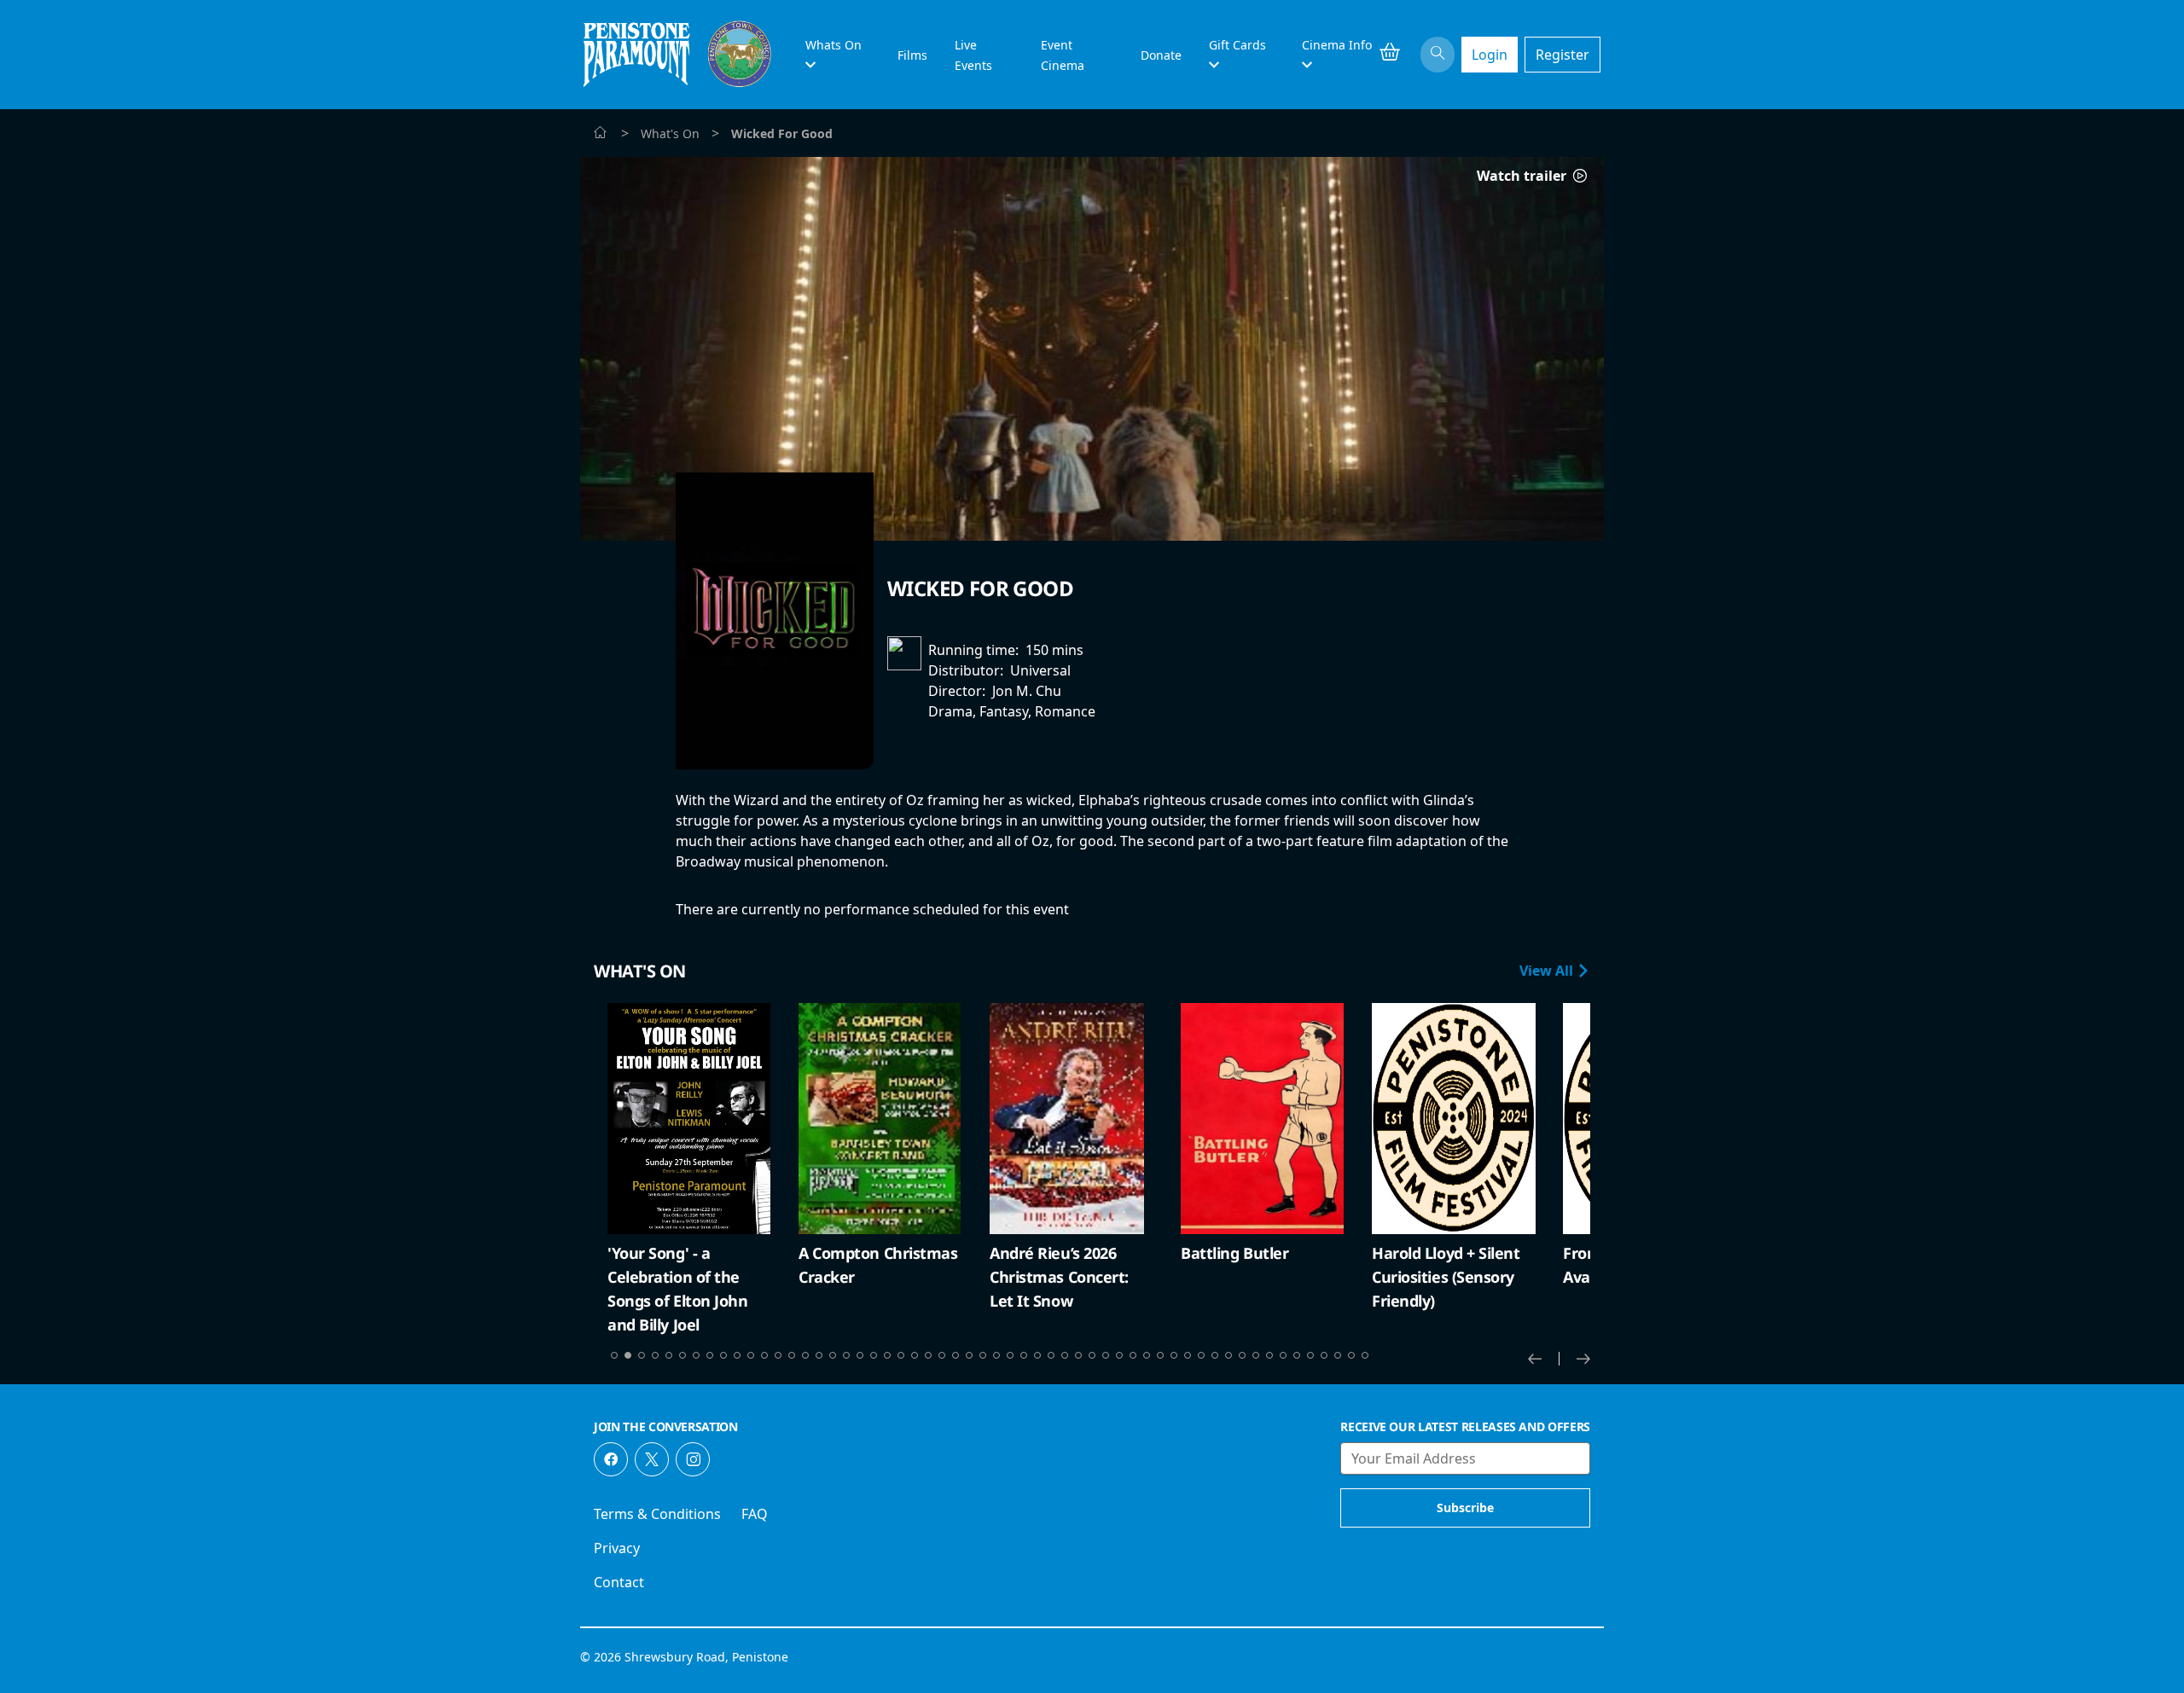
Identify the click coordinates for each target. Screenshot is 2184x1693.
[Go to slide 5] (669, 1355)
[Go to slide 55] (1351, 1355)
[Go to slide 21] (887, 1355)
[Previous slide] (1544, 1359)
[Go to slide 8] (710, 1355)
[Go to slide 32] (1037, 1355)
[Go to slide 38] (1119, 1355)
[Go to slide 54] (1338, 1355)
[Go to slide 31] (1024, 1355)
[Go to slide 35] (1078, 1355)
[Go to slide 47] (1242, 1355)
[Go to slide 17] (833, 1355)
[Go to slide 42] (1174, 1355)
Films (912, 55)
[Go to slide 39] (1133, 1355)
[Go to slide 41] (1160, 1355)
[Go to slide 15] (805, 1355)
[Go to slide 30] (1010, 1355)
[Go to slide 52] (1310, 1355)
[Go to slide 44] (1201, 1355)
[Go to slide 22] (901, 1355)
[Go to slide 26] (955, 1355)
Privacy (617, 1548)
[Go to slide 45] (1215, 1355)
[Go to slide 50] (1283, 1355)
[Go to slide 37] (1106, 1355)
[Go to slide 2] (628, 1355)
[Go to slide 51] (1297, 1355)
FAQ (755, 1514)
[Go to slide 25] (942, 1355)
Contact (619, 1582)
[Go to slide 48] (1256, 1355)
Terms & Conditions (657, 1514)
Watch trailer (1523, 176)
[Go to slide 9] (723, 1355)
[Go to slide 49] (1269, 1355)
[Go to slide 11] (751, 1355)
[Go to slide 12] (764, 1355)
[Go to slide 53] (1324, 1355)
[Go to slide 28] (983, 1355)
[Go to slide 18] (846, 1355)
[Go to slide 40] (1147, 1355)
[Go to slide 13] (778, 1355)
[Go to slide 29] (996, 1355)
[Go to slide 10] (737, 1355)
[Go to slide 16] (819, 1355)
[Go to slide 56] (1365, 1355)
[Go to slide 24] (928, 1355)
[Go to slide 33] (1051, 1355)
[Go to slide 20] (874, 1355)
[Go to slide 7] (696, 1355)
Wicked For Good (980, 588)
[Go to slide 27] (969, 1355)
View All (1548, 971)
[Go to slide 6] (682, 1355)
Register (1562, 55)
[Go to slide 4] (655, 1355)
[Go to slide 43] (1188, 1355)
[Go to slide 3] (642, 1355)
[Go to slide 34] (1065, 1355)
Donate (1161, 55)
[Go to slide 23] (915, 1355)
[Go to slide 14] (792, 1355)
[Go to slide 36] (1092, 1355)
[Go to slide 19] (860, 1355)
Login (1490, 55)
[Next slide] (1583, 1359)
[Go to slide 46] (1228, 1355)
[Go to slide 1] (614, 1355)
